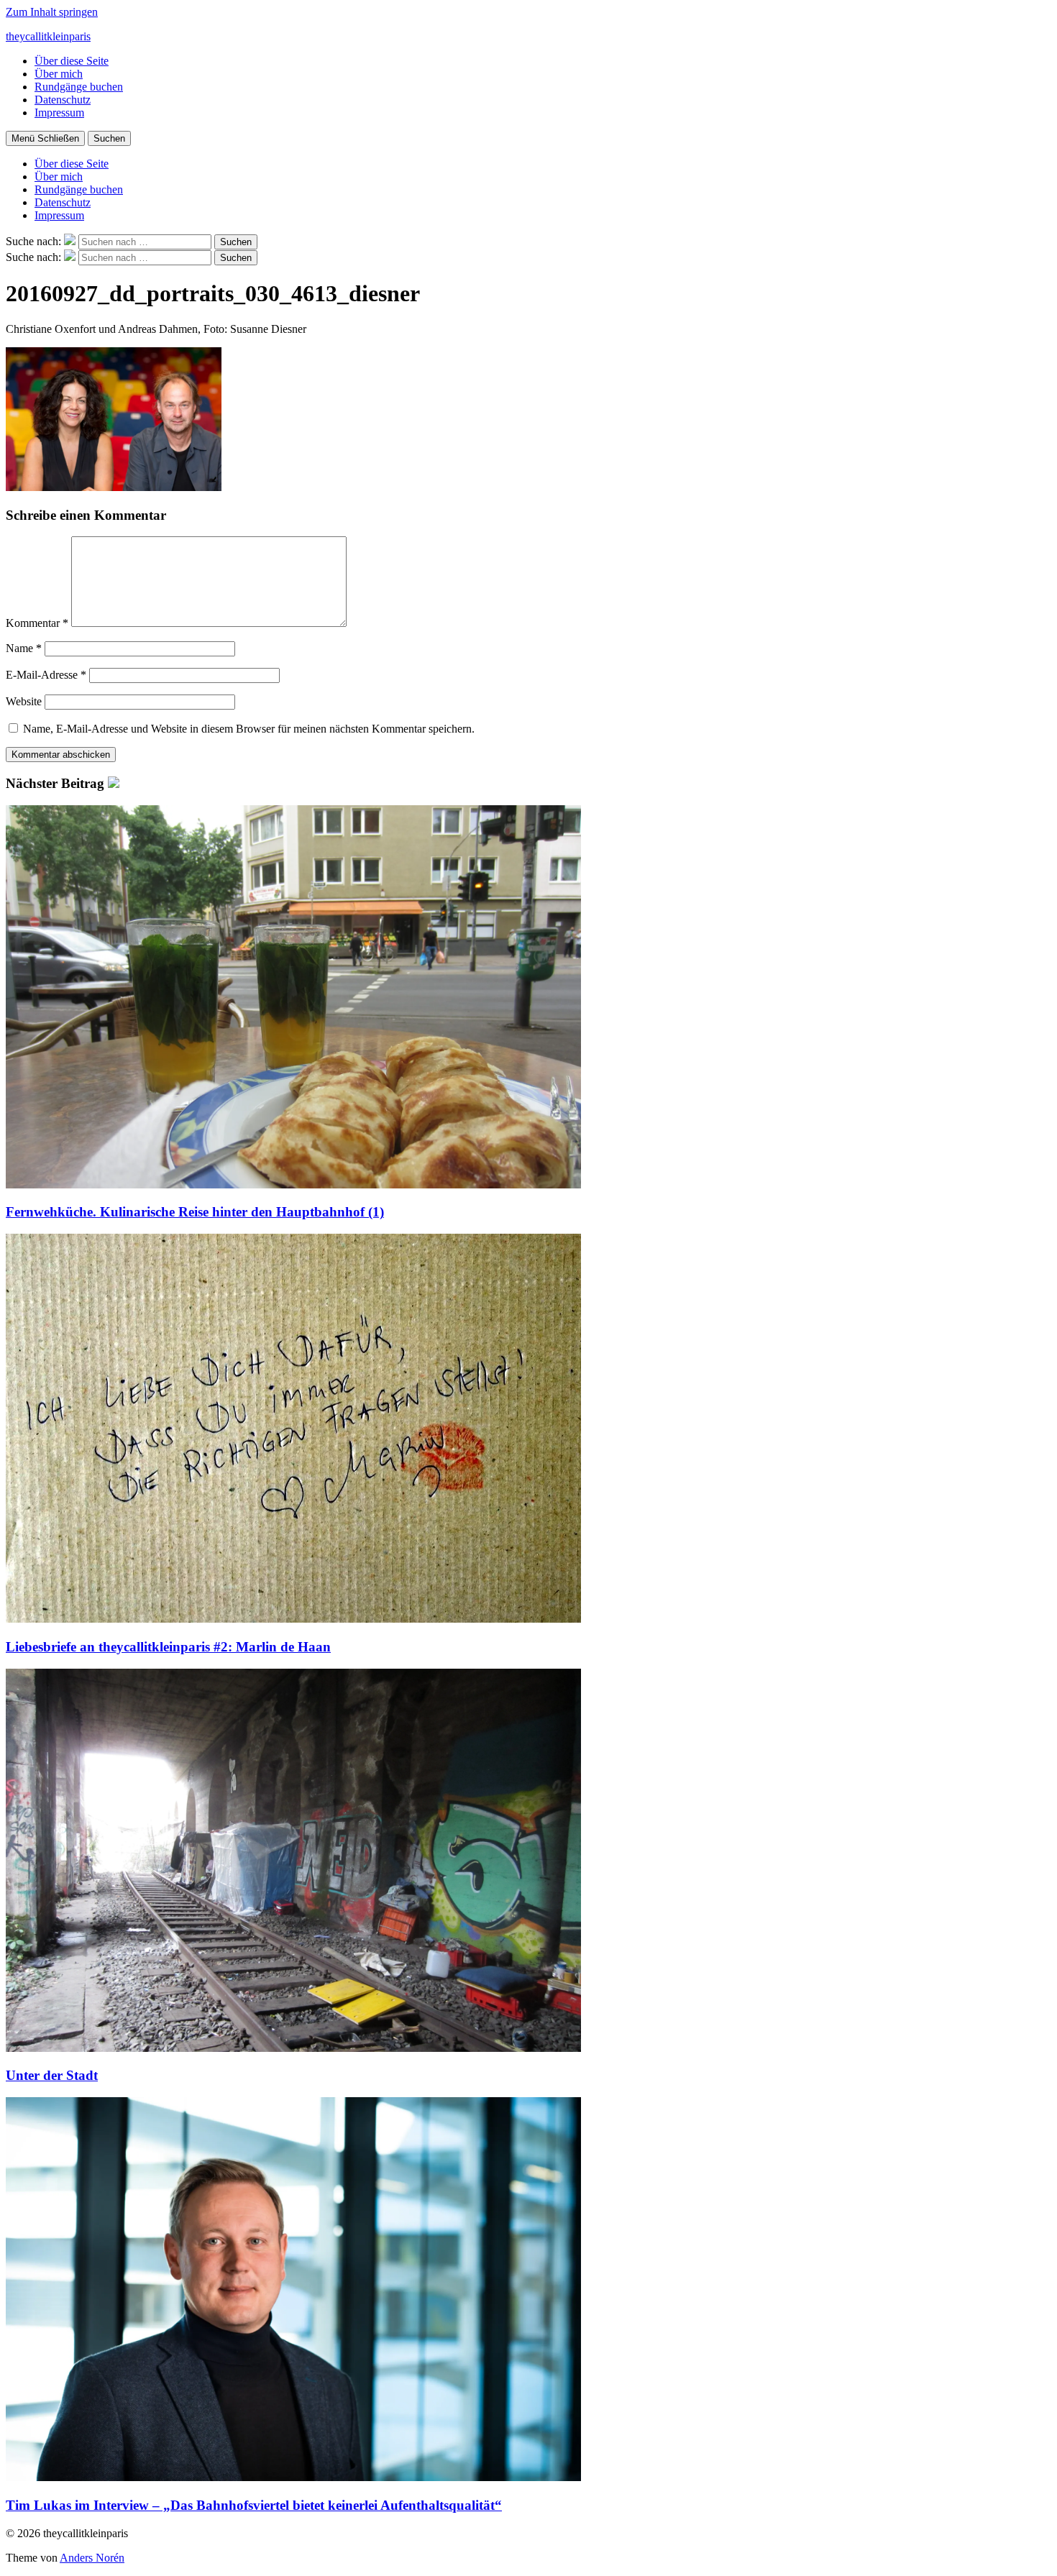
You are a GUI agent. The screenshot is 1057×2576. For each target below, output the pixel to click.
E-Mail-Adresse (46, 675)
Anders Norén (92, 2558)
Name (24, 648)
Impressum (59, 113)
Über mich (59, 74)
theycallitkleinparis (48, 36)
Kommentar (37, 623)
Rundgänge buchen (79, 87)
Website (24, 701)
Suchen (109, 138)
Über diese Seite (72, 61)
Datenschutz (63, 100)
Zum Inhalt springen (52, 12)
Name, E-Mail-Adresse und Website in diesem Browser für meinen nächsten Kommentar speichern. (249, 729)
